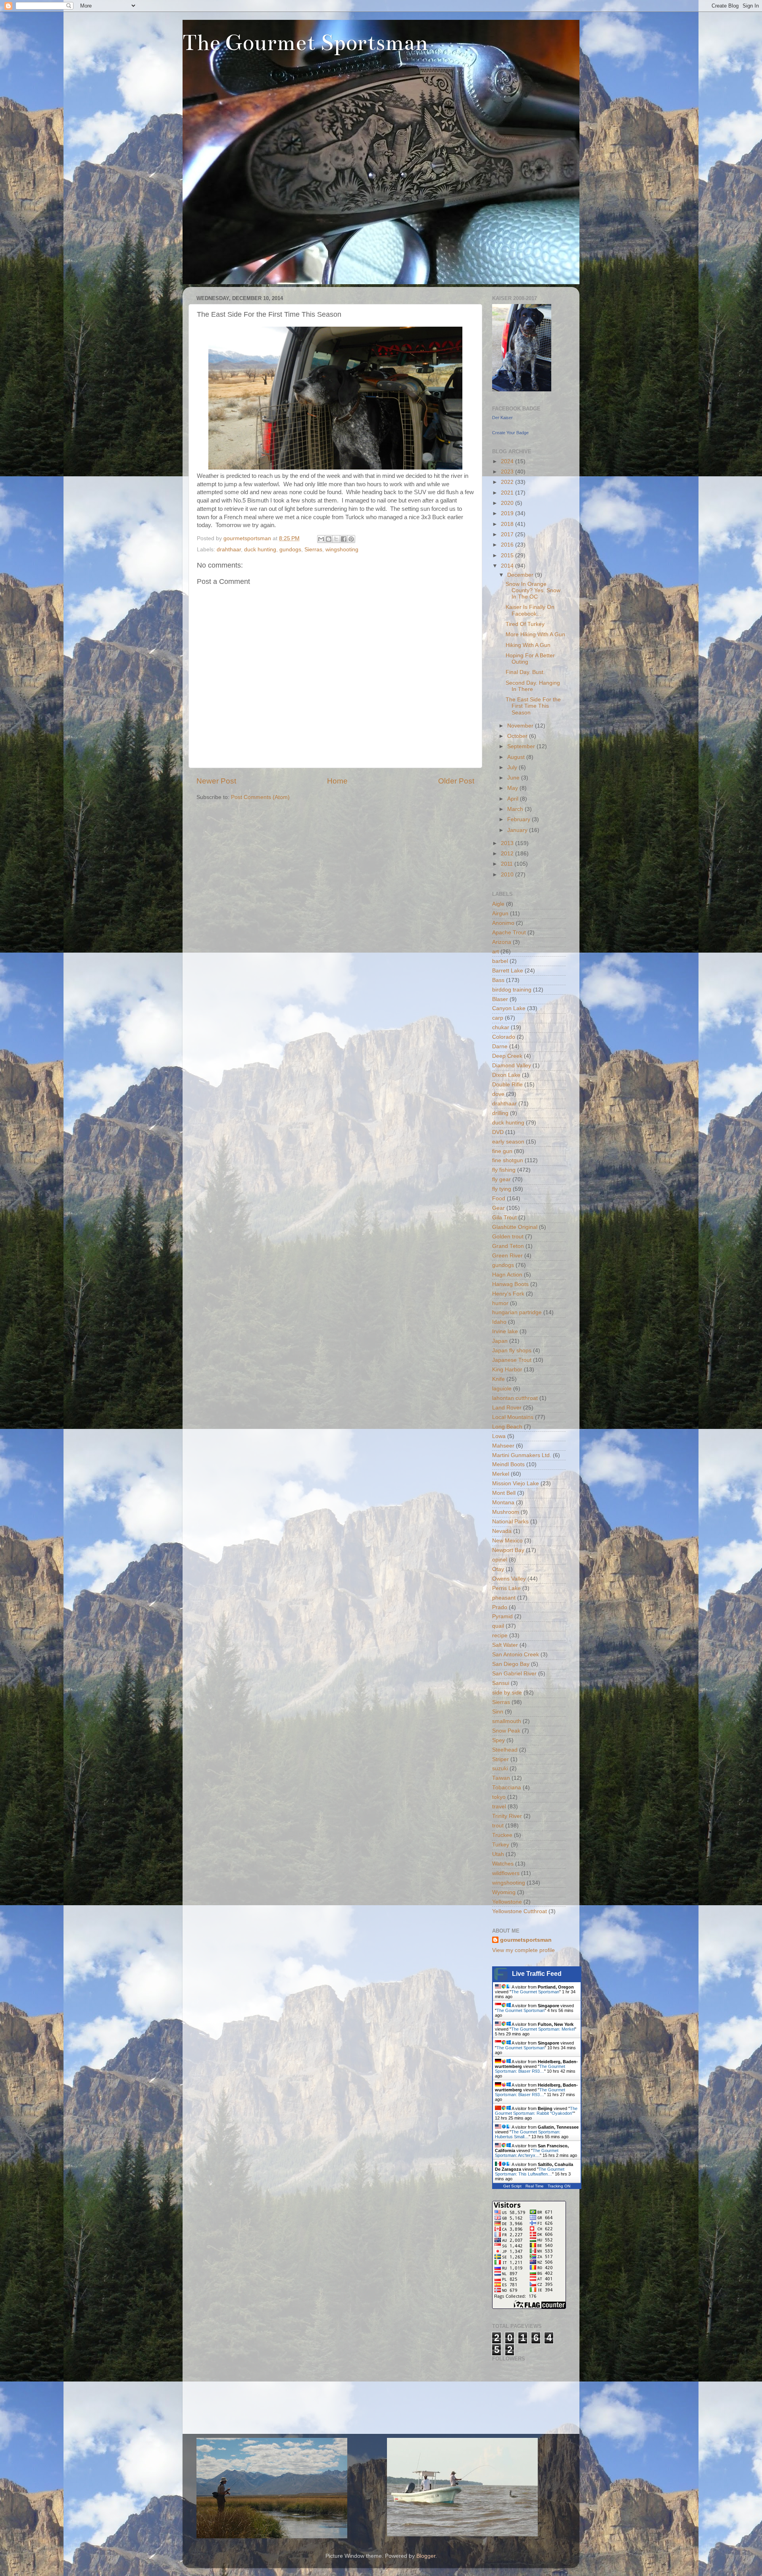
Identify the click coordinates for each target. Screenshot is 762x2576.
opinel (500, 1560)
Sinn (498, 1712)
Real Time (535, 2186)
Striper (500, 1759)
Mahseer (503, 1446)
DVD (498, 1132)
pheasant (504, 1598)
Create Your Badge (510, 433)
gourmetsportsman (526, 1940)
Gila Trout (504, 1218)
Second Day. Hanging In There (533, 686)
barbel (500, 961)
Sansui (501, 1683)
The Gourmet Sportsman (305, 43)
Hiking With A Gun (528, 645)
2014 (508, 566)
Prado (500, 1607)
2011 (508, 864)
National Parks (510, 1522)
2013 (508, 843)
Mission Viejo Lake (516, 1483)
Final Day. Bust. (525, 672)
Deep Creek (507, 1056)
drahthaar (229, 550)
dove (498, 1094)
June (514, 778)
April (514, 799)
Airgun (500, 914)
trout (498, 1826)
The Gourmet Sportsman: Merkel (543, 2029)
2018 (508, 524)
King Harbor (507, 1370)
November (521, 726)
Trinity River (507, 1816)
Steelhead (505, 1750)
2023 (508, 472)
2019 (508, 513)
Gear (498, 1208)
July (513, 767)
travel (499, 1807)
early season (508, 1142)
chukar (501, 1027)
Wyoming (504, 1892)
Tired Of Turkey (525, 624)
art (495, 952)
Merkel (501, 1474)
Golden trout (508, 1237)
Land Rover (507, 1408)
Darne (500, 1046)
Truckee (502, 1835)
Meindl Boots (508, 1464)
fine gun (502, 1151)
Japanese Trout (512, 1360)
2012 (508, 854)
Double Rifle (507, 1085)
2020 (508, 503)
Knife (498, 1379)
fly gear (501, 1179)
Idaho (499, 1322)
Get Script (512, 2186)
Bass (498, 980)
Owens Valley (509, 1579)
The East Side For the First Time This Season (533, 706)
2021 (508, 493)
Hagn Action (507, 1275)
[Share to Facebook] (344, 539)
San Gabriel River (514, 1674)
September (522, 746)
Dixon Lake (506, 1075)
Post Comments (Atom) (260, 797)
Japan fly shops (512, 1351)
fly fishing (504, 1170)
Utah (498, 1854)
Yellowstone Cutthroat (520, 1911)
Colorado (504, 1037)
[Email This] (321, 539)
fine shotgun (508, 1160)
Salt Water (505, 1645)
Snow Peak (506, 1731)
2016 (508, 545)
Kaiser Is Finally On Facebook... (530, 610)
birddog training (512, 990)
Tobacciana (507, 1788)
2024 (508, 461)
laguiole (502, 1389)
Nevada (502, 1531)
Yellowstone (507, 1902)
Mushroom (506, 1512)
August (517, 757)
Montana (503, 1503)
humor (500, 1303)
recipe (500, 1636)
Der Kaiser (502, 418)
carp (498, 1018)
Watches (503, 1864)
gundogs (290, 550)
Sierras (313, 550)
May (513, 788)
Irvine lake (505, 1331)
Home (337, 781)
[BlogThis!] (329, 539)
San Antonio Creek (516, 1655)
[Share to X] (336, 539)
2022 (508, 482)
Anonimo (503, 923)
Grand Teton (508, 1246)
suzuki (500, 1768)
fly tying (502, 1189)
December (521, 575)
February (520, 819)
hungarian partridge (517, 1312)
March (516, 809)
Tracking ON (559, 2186)
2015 (508, 555)
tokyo (499, 1797)
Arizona (502, 942)
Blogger (426, 2556)
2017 (508, 534)
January (518, 830)
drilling (500, 1113)
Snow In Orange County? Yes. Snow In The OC (533, 590)
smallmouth (507, 1721)
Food (499, 1198)
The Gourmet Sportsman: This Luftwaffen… (530, 2172)
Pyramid (502, 1616)
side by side (507, 1693)
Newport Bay (508, 1550)
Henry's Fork (508, 1294)
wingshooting (342, 550)
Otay (498, 1569)
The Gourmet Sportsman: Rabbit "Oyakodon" (536, 2111)
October (518, 736)
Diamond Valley (512, 1066)
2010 (508, 875)
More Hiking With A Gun (535, 634)
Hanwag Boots (510, 1284)
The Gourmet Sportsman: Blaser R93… (530, 2069)
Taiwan (501, 1778)
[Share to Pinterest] (351, 539)
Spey (498, 1740)
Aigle (498, 904)
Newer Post (216, 781)
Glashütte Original (515, 1227)
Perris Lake (506, 1588)
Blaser (500, 999)
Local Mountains (513, 1417)
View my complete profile (523, 1950)
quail (498, 1626)
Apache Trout (509, 933)
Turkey (501, 1845)
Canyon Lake (509, 1008)
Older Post (456, 781)
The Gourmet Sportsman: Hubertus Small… (528, 2134)
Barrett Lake (508, 971)
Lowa (499, 1436)
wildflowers (506, 1873)
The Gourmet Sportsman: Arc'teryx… (527, 2153)
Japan (500, 1341)
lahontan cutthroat (515, 1398)
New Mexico (507, 1541)
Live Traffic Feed (537, 1974)
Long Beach (507, 1427)
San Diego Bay (511, 1664)
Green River (507, 1256)
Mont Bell (504, 1493)
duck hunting (260, 550)
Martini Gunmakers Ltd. (522, 1455)
